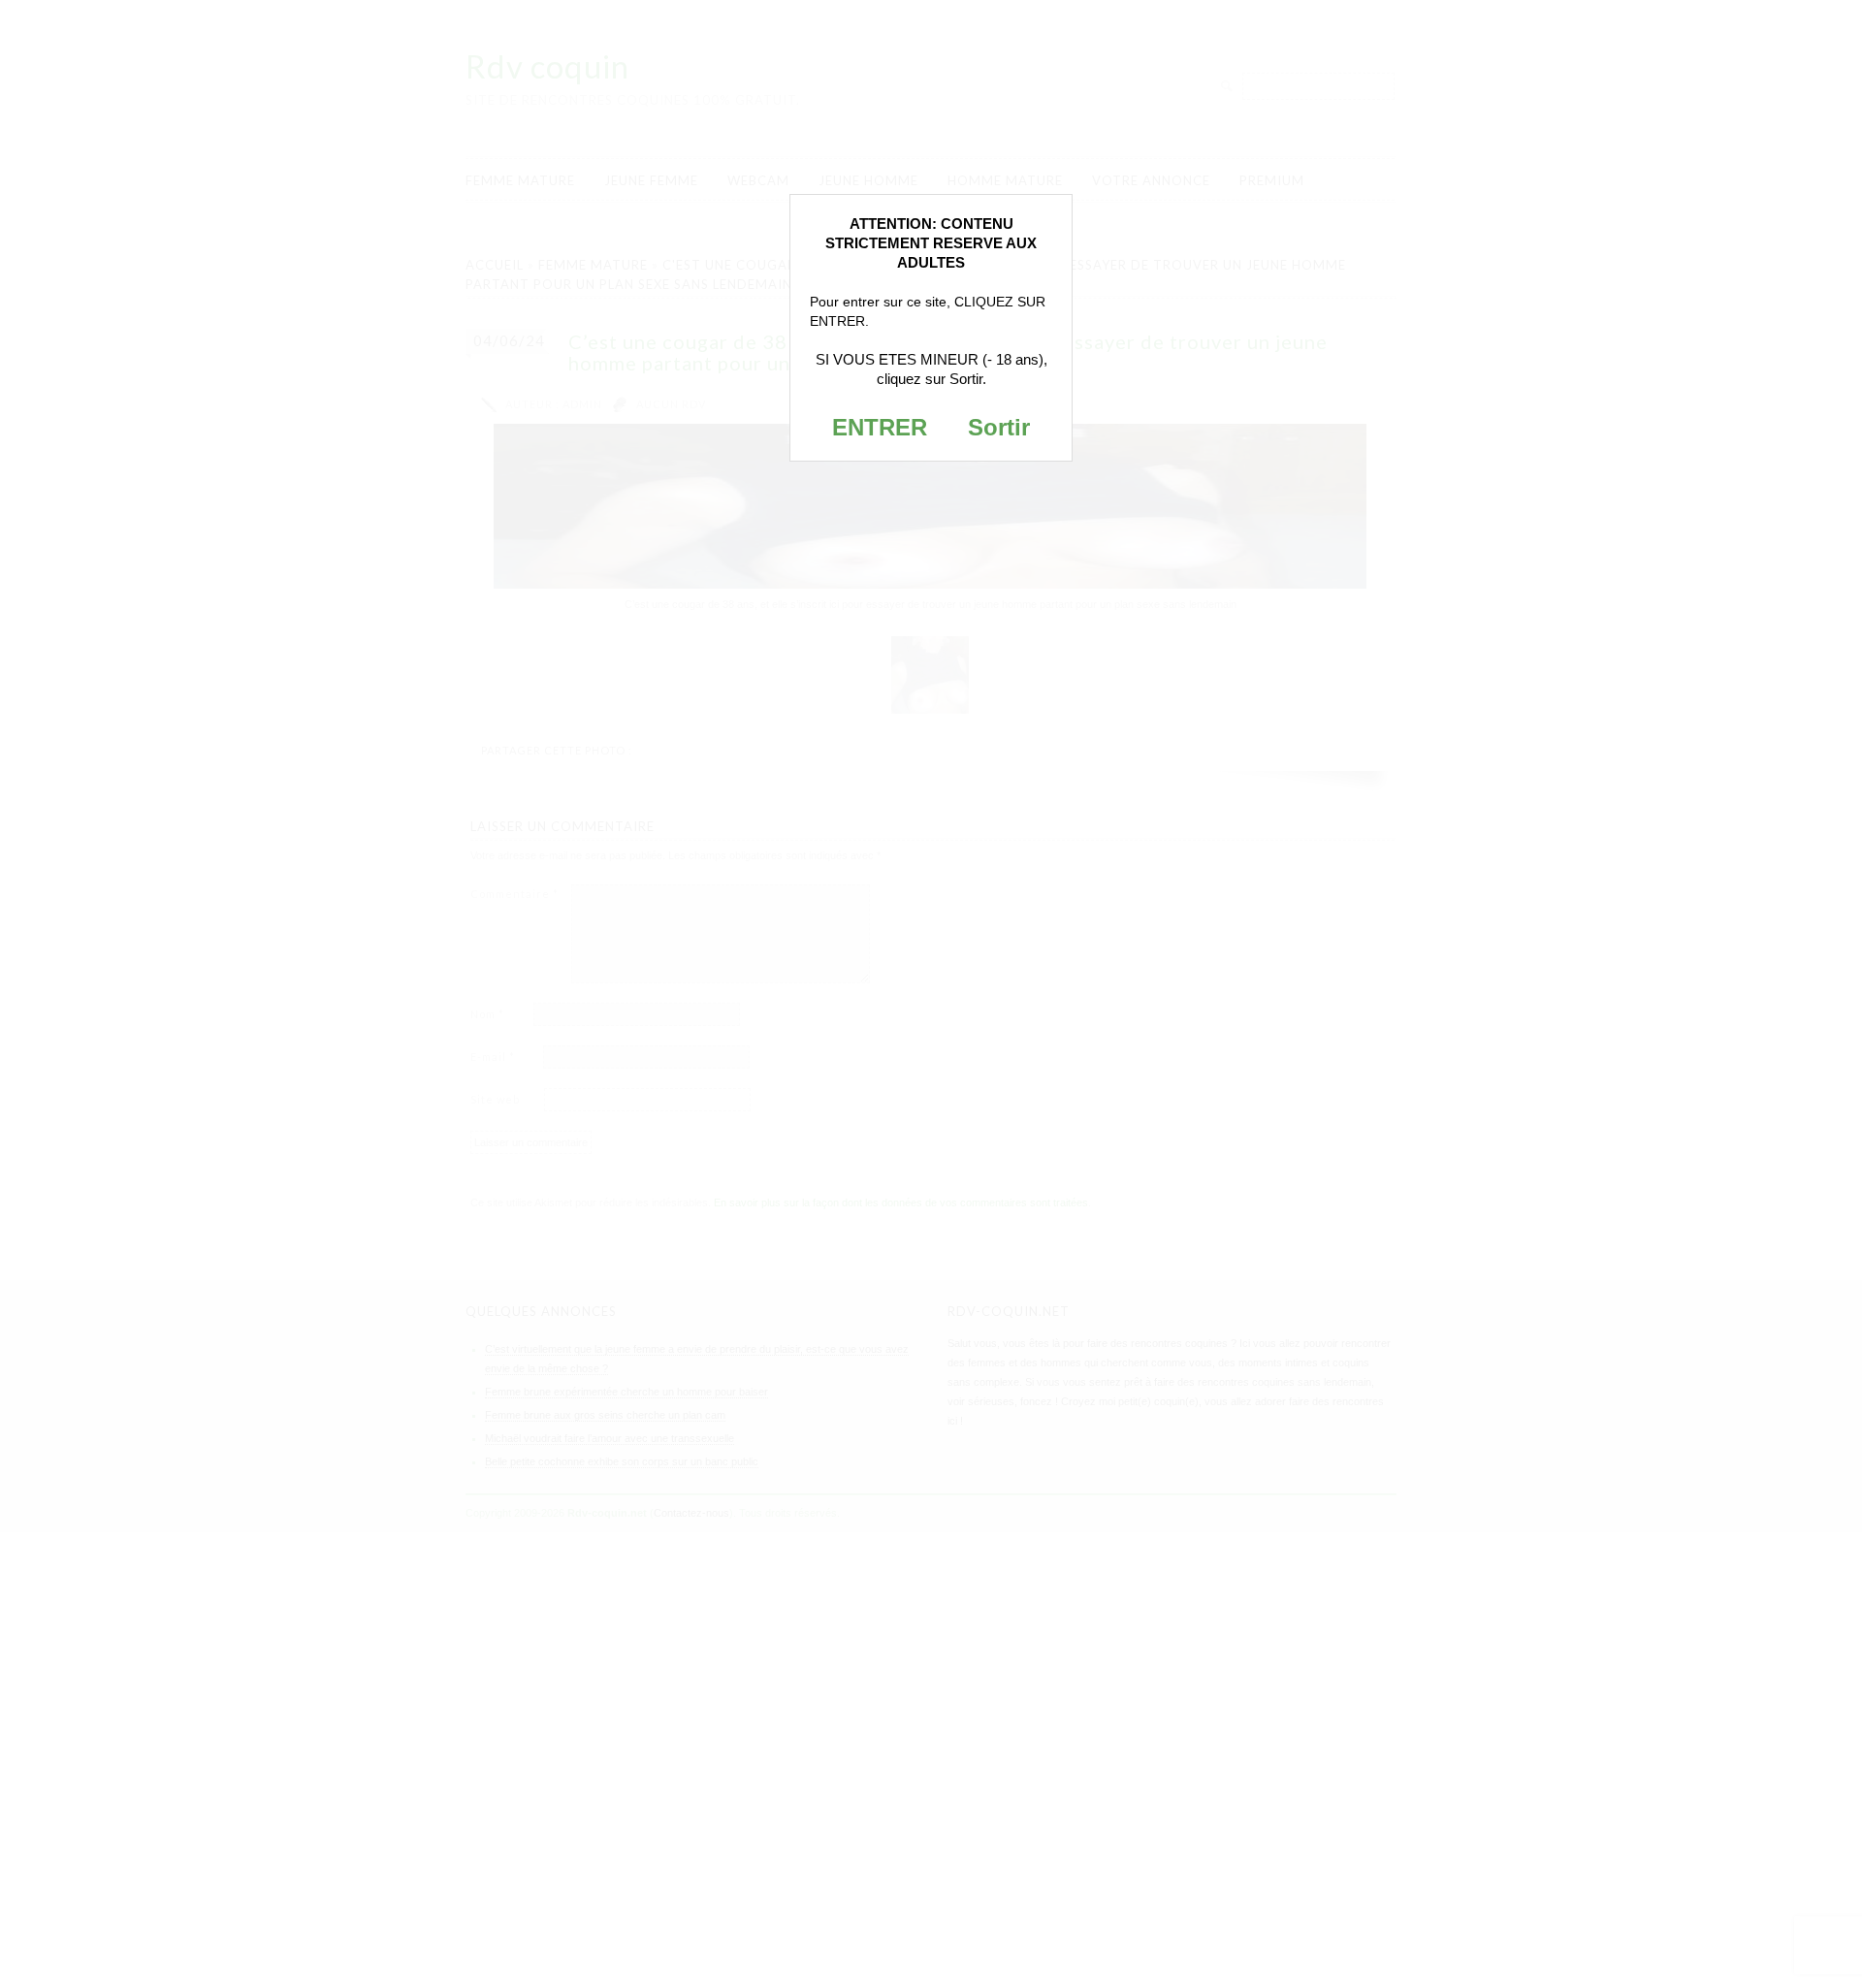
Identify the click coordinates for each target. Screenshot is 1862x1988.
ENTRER (880, 427)
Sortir (999, 427)
